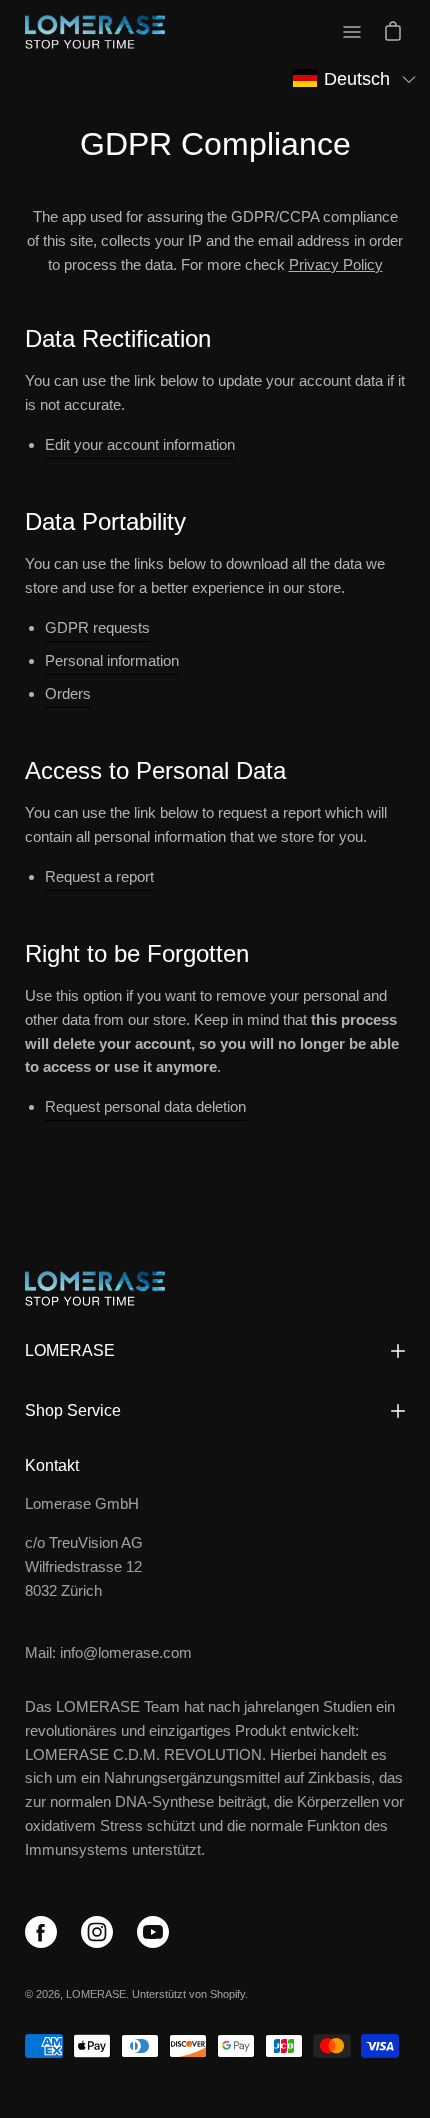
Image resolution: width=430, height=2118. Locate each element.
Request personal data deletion (145, 1106)
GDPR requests (97, 627)
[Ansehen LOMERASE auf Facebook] (45, 1936)
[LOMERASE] (95, 32)
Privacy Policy (336, 264)
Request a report (99, 876)
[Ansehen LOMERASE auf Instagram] (101, 1936)
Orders (68, 693)
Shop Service (73, 1410)
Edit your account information (140, 444)
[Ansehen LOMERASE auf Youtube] (157, 1936)
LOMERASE (70, 1350)
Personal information (112, 660)
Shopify (227, 1994)
